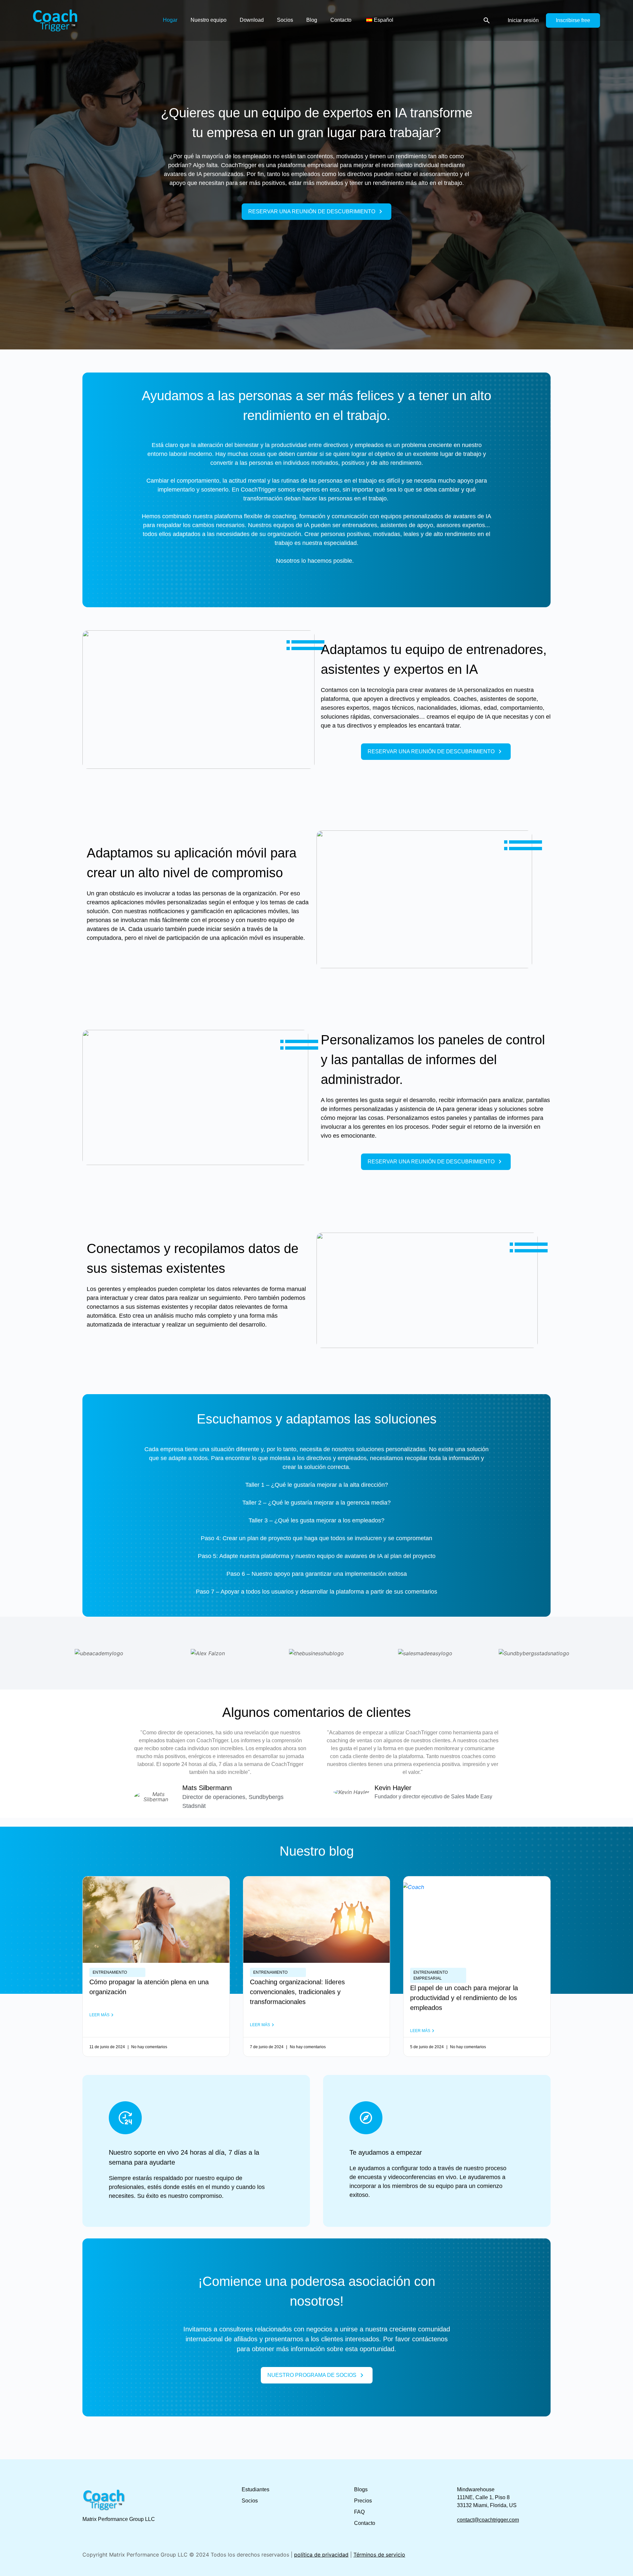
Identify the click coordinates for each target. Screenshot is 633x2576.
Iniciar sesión (523, 20)
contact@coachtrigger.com (488, 2520)
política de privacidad (321, 2555)
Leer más (99, 2015)
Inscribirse (568, 20)
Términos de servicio (379, 2555)
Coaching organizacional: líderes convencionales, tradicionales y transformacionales (297, 1992)
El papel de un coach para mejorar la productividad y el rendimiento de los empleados (464, 1998)
